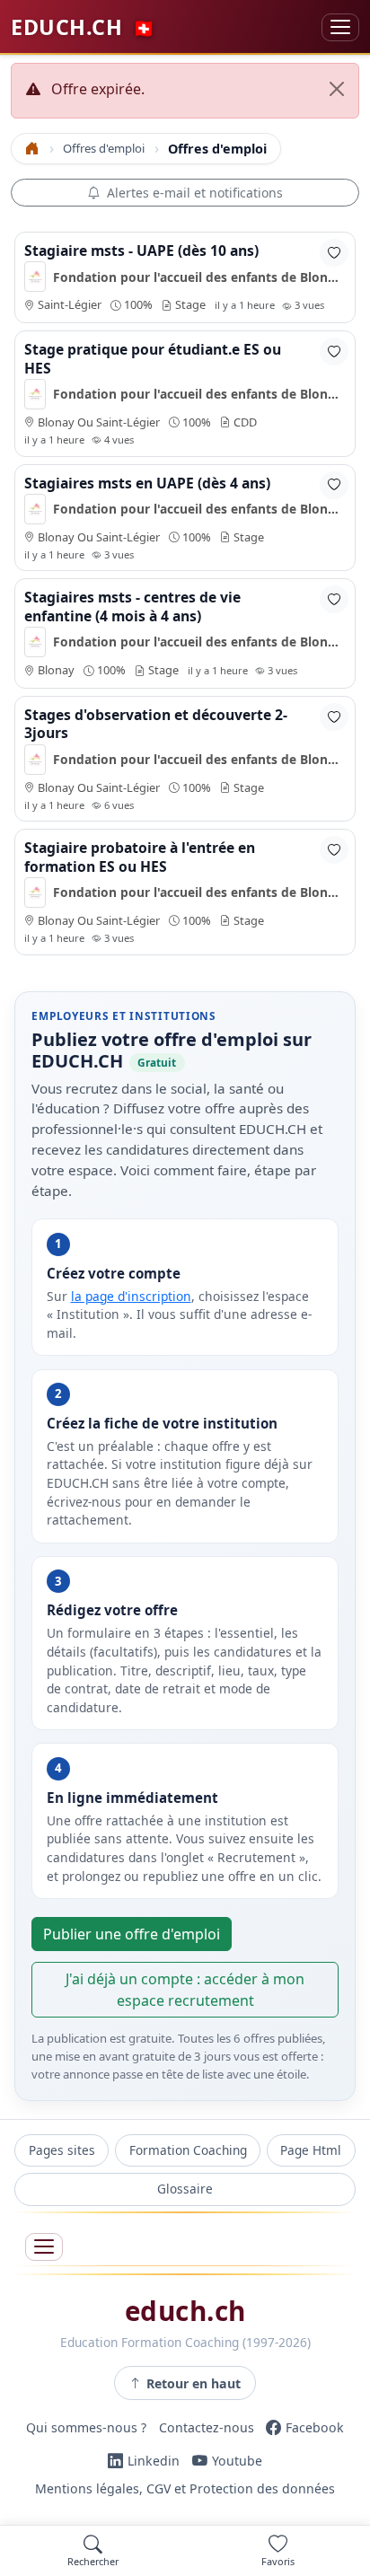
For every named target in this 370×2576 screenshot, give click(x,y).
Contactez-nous (207, 2427)
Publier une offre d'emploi (132, 1934)
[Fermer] (337, 89)
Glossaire (185, 2189)
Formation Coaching (188, 2150)
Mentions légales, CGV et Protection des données (185, 2489)
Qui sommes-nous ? (86, 2427)
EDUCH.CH (83, 27)
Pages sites (62, 2150)
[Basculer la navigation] (340, 27)
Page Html (311, 2150)
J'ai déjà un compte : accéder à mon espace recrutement (185, 1990)
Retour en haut (194, 2383)
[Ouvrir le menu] (44, 2247)
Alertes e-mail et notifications (195, 193)
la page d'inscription (131, 1296)
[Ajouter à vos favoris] (334, 253)
